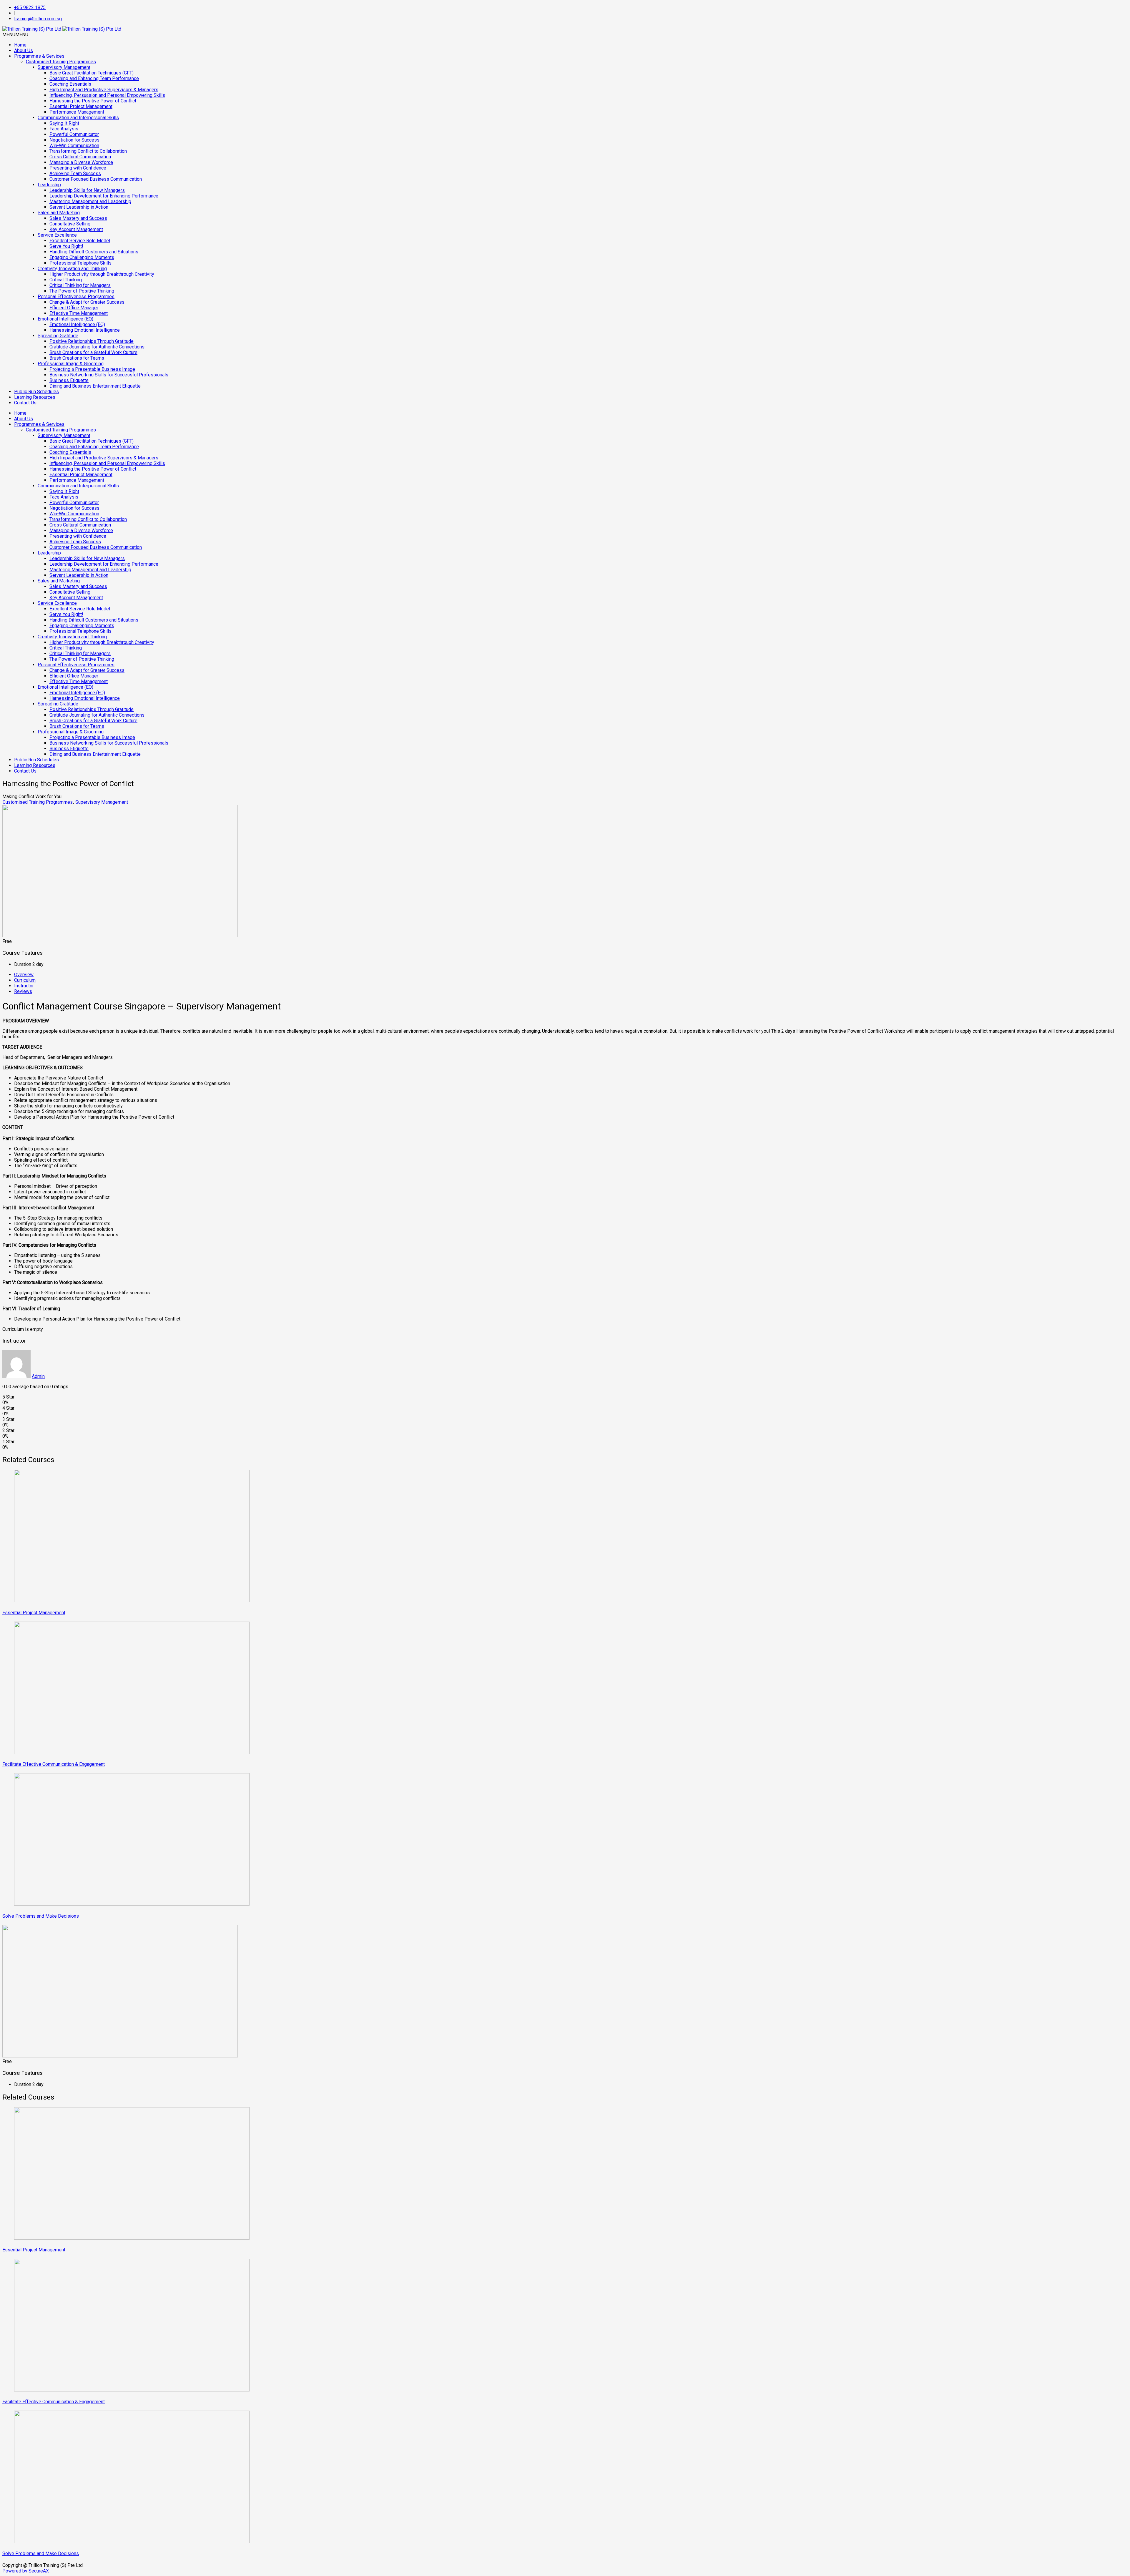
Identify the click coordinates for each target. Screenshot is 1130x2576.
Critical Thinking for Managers (80, 285)
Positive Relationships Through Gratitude (92, 341)
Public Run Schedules (36, 392)
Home (20, 45)
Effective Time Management (79, 313)
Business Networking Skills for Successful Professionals (109, 375)
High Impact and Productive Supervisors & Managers (104, 90)
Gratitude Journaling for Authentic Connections (97, 347)
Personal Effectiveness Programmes (76, 297)
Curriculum (25, 980)
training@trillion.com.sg (38, 19)
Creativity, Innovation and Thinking (72, 269)
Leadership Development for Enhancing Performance (104, 196)
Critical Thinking (66, 280)
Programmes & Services (39, 56)
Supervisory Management (64, 67)
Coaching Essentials (70, 84)
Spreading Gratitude (58, 336)
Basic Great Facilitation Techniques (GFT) (92, 73)
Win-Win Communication (74, 146)
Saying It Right (64, 123)
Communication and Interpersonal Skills (78, 118)
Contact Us (25, 403)
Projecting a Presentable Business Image (92, 369)
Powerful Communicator (74, 134)
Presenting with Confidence (78, 168)
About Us (24, 50)
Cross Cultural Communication (80, 157)
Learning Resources (35, 397)
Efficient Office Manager (74, 308)
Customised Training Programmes (61, 62)
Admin (38, 1376)
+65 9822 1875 (30, 8)
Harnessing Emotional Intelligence (85, 330)
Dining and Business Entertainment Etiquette (95, 386)
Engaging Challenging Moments (82, 257)
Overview (24, 975)
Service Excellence (57, 235)
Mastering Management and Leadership (90, 201)
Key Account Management (76, 229)
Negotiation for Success (74, 140)
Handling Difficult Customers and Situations (94, 252)
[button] (15, 35)
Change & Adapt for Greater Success (87, 302)
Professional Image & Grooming (71, 364)
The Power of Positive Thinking (82, 291)
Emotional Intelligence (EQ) (65, 319)
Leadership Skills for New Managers (87, 190)
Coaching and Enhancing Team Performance (94, 78)
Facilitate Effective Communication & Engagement (54, 1764)
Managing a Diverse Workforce (81, 162)
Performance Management (77, 112)
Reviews (23, 991)
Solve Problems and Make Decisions (41, 1916)
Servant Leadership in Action (79, 207)
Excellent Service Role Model (80, 241)
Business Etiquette (69, 380)
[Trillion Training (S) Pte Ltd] (62, 29)
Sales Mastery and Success (78, 218)
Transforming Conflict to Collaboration (88, 151)
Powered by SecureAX (26, 2571)
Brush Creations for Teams (77, 358)
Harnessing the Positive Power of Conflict (93, 101)
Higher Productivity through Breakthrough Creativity (102, 274)
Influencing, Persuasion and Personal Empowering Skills (107, 95)
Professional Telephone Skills (80, 263)
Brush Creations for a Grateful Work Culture (93, 352)
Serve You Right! (66, 246)
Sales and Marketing (59, 213)
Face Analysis (64, 129)
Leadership (49, 185)
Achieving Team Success (75, 173)
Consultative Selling (70, 224)
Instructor (24, 986)
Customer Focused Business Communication (96, 179)
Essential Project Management (81, 106)
